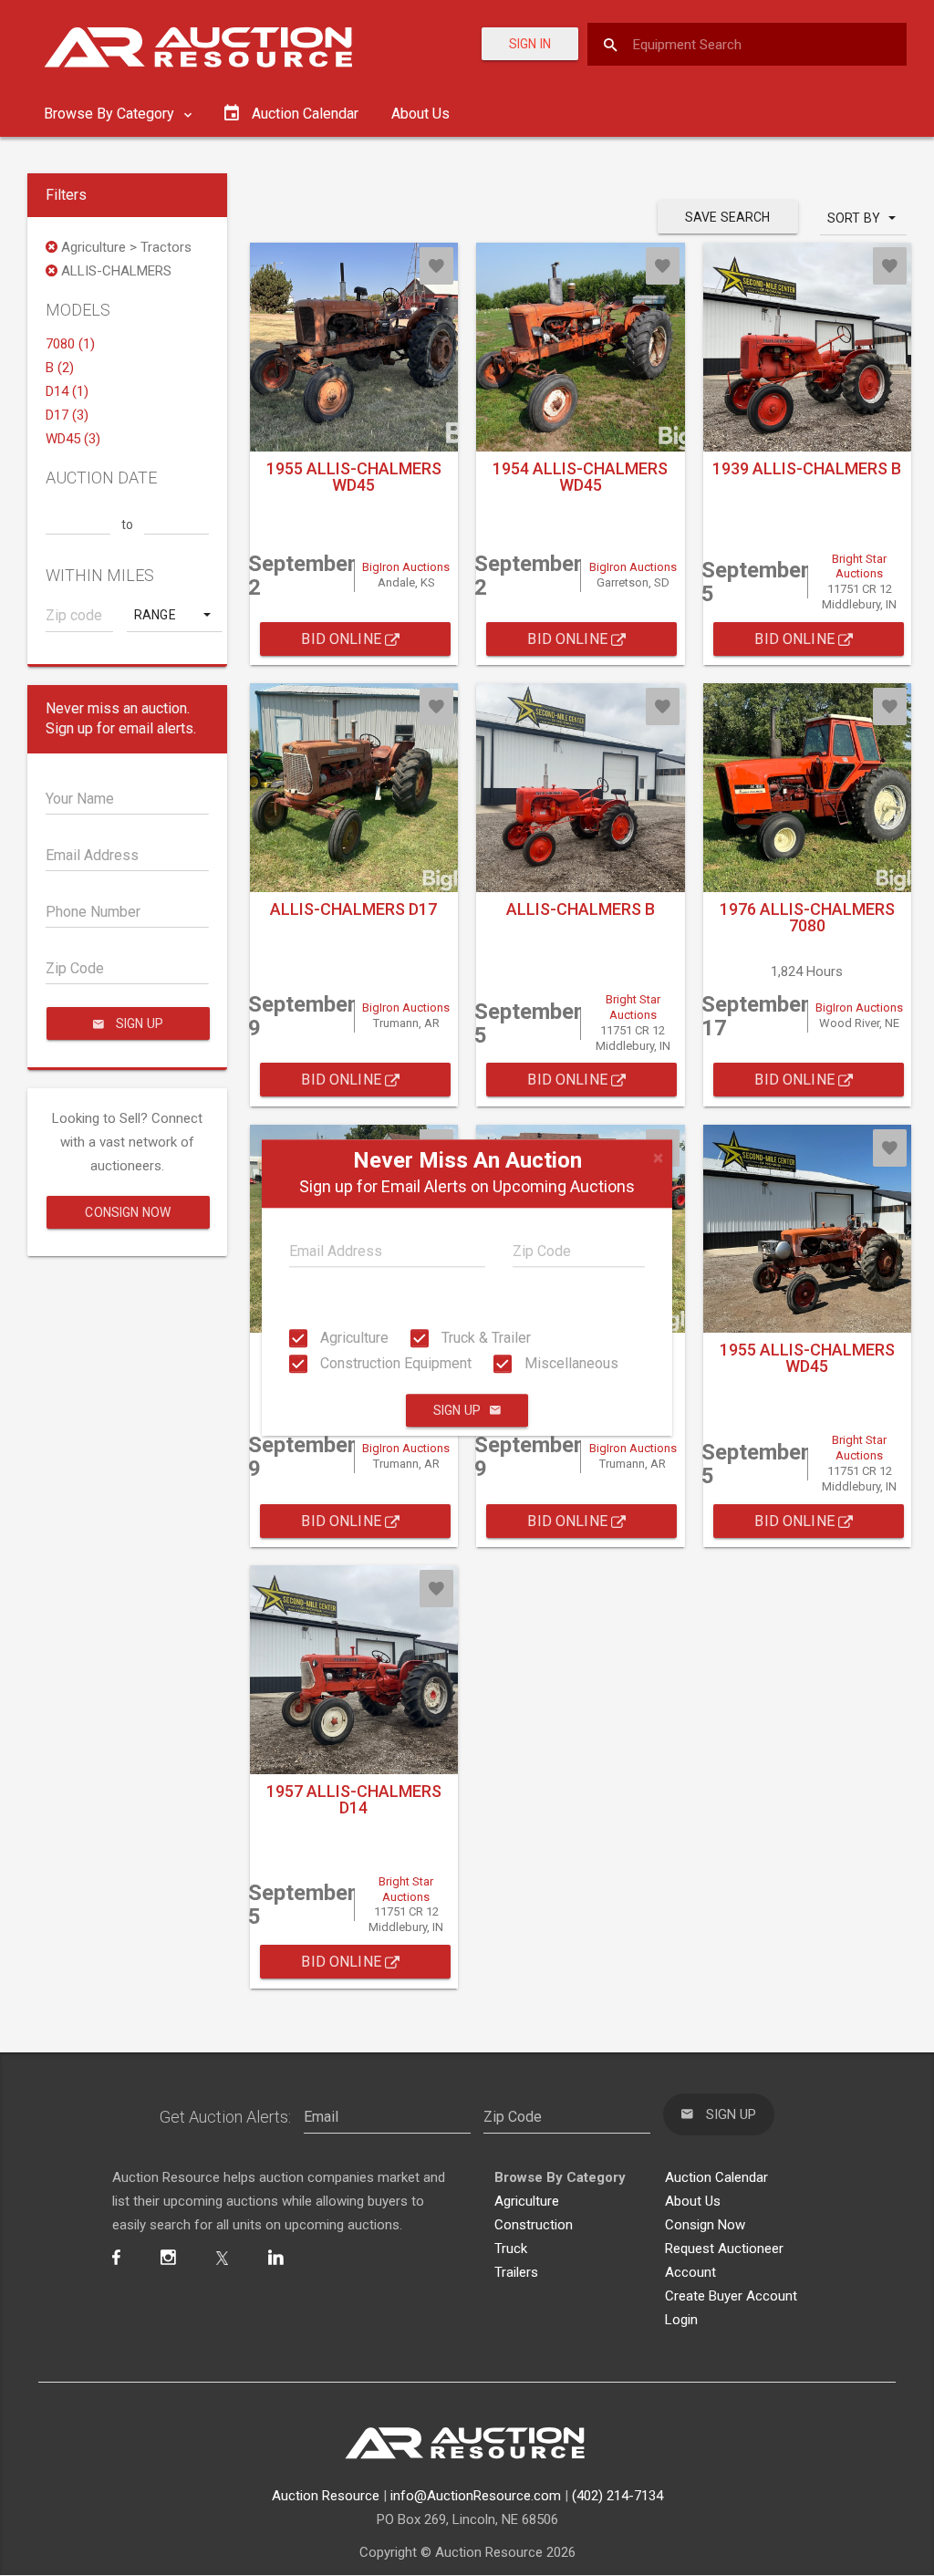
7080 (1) (70, 344)
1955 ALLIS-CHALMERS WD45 (354, 477)
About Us (420, 114)
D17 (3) (67, 415)
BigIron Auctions (406, 567)
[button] (174, 615)
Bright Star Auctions (859, 566)
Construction (534, 2225)
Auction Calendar (716, 2177)
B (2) (60, 368)
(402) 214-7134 (617, 2496)
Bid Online (343, 639)
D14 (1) (67, 391)
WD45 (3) (73, 439)
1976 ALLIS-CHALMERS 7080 (807, 917)
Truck (511, 2249)
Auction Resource (326, 2496)
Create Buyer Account (731, 2296)
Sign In (530, 44)
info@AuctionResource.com (476, 2496)
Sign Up (457, 1411)
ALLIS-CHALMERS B (581, 909)
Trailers (516, 2272)
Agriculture (353, 1338)
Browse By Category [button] (111, 114)
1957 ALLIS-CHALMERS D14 (354, 1799)
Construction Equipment (394, 1363)
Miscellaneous (570, 1363)
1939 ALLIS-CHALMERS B (807, 468)
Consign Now (128, 1212)
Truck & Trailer (484, 1338)
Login (681, 2320)
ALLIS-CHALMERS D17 (353, 909)
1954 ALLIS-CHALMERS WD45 (580, 477)
